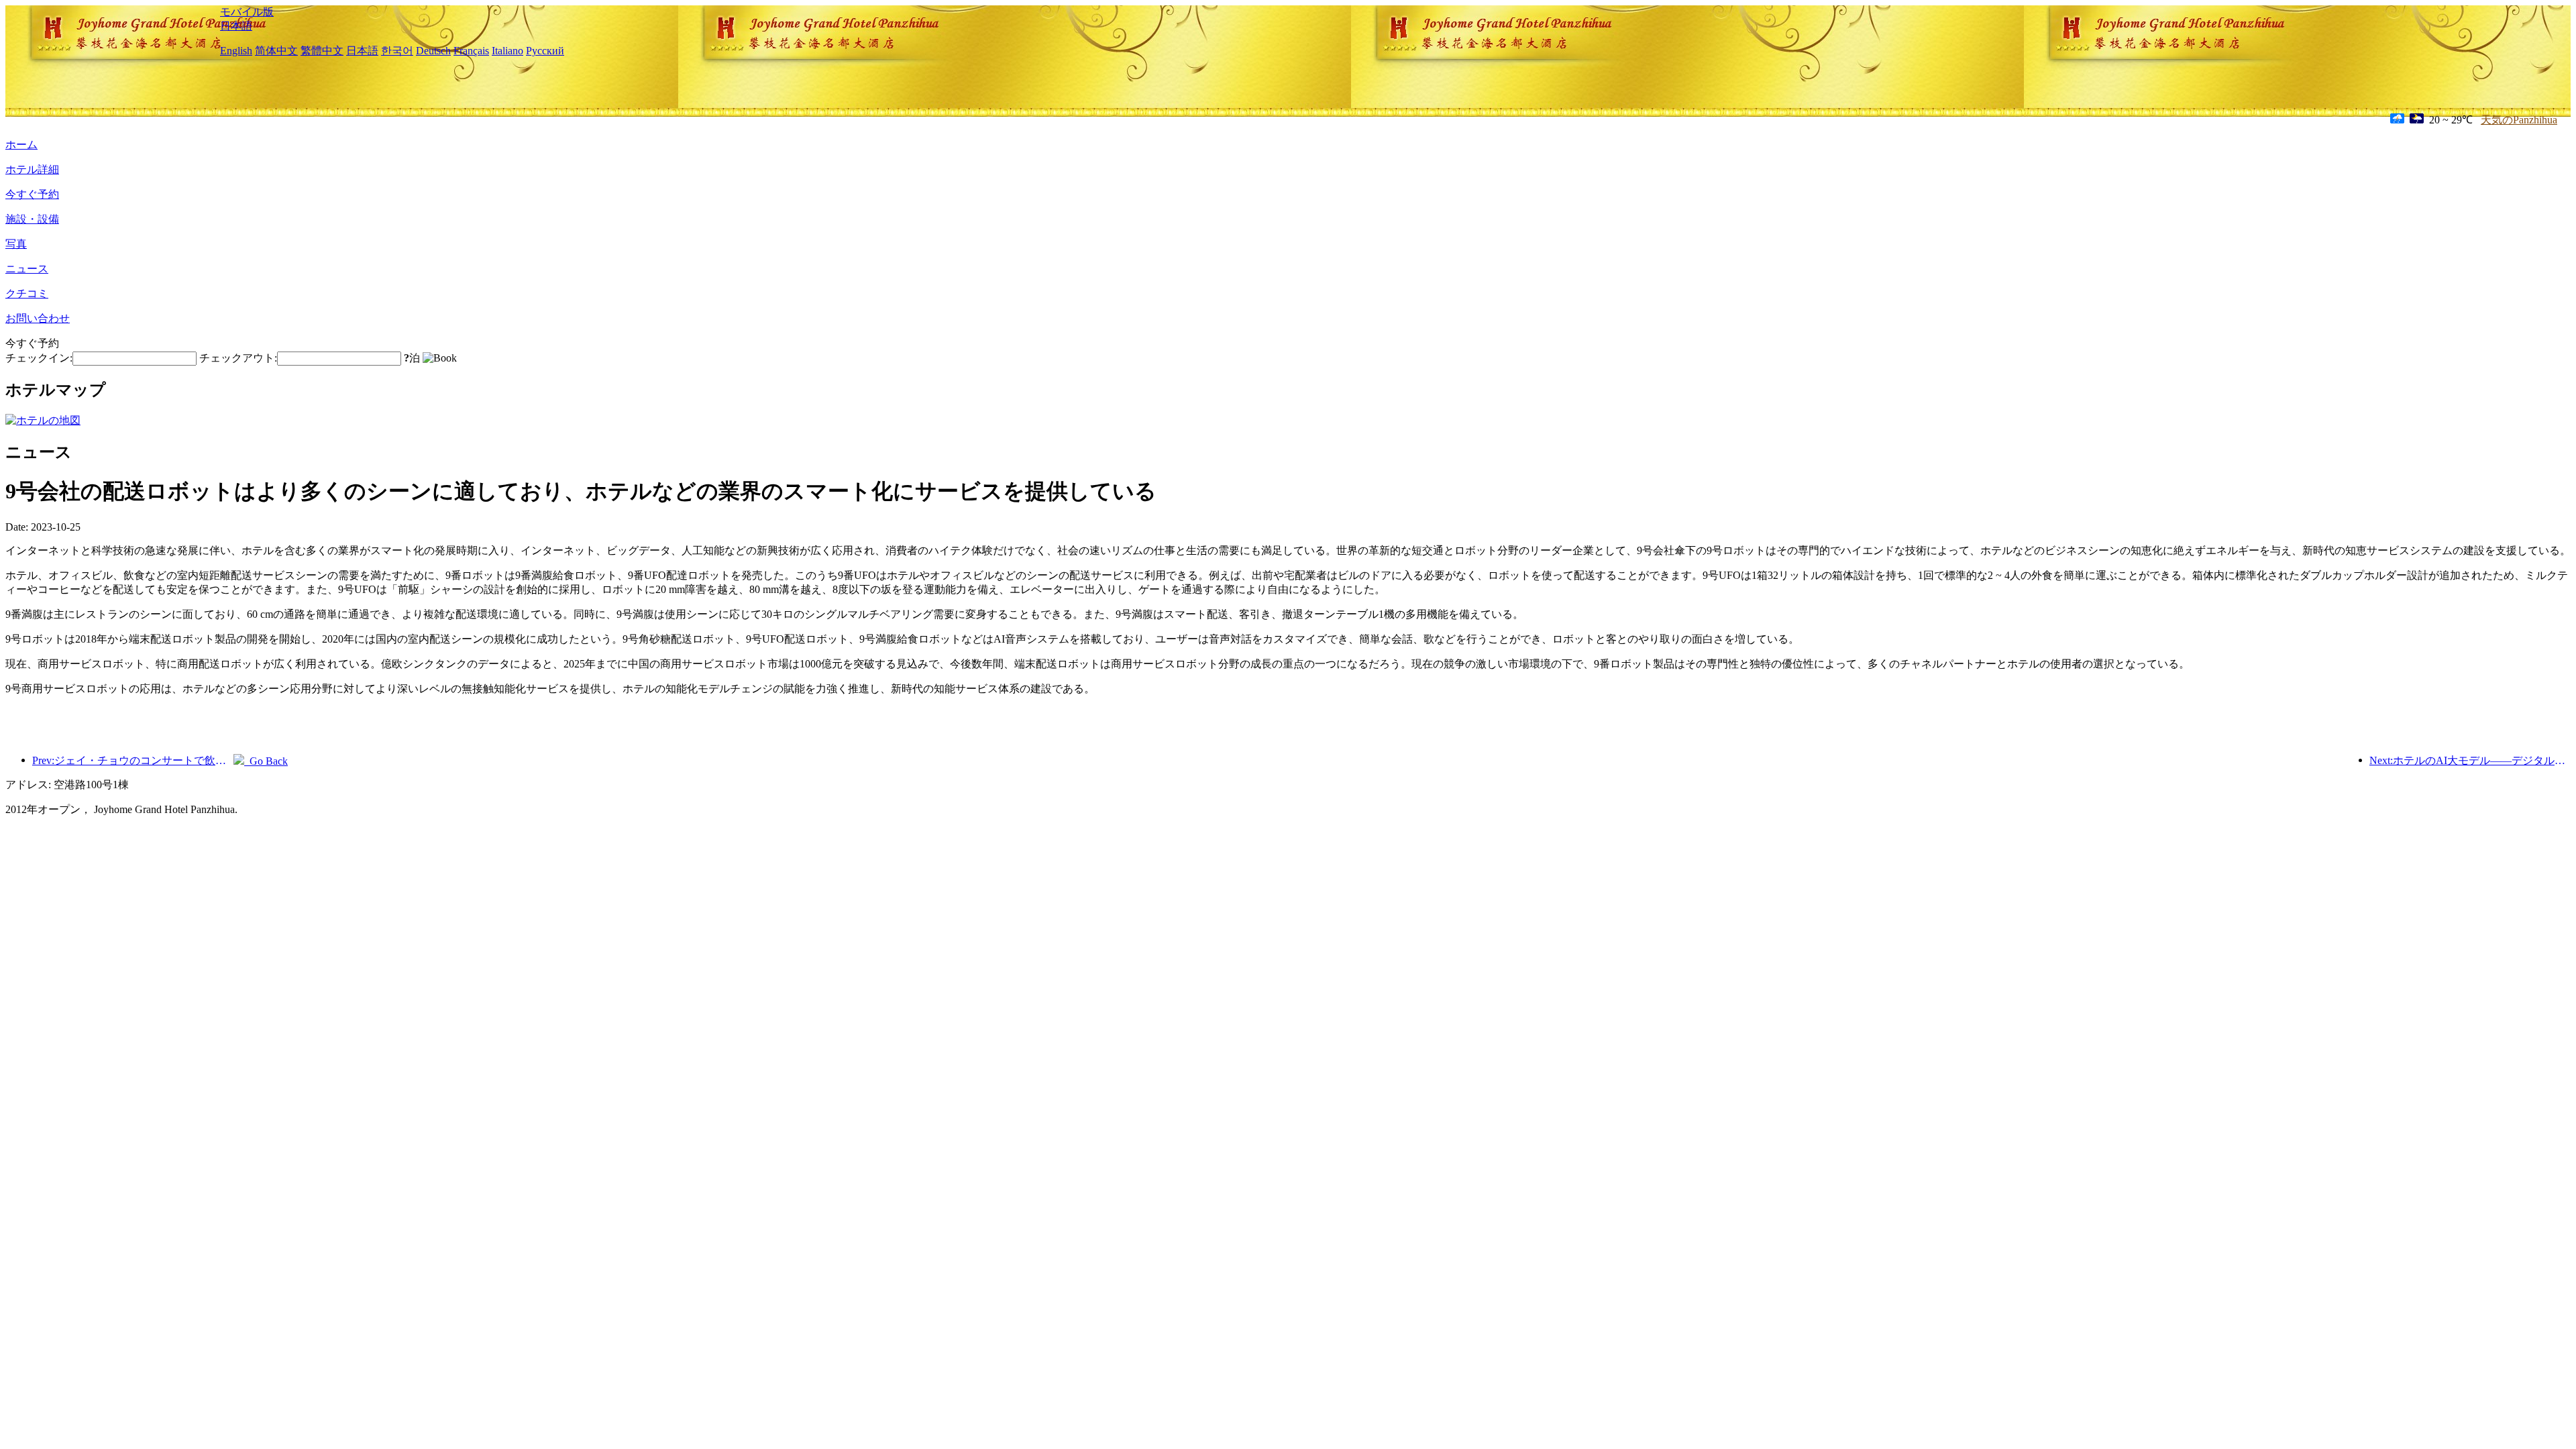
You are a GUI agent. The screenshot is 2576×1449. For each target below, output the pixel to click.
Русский (545, 51)
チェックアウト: (238, 358)
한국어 (397, 51)
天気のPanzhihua (2519, 120)
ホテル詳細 (32, 169)
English (236, 51)
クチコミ (27, 293)
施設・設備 (32, 219)
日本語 (236, 26)
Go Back (266, 761)
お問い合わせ (38, 318)
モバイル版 (247, 12)
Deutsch (433, 51)
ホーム (21, 145)
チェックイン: (39, 358)
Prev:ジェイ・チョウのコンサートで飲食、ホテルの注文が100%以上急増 (133, 760)
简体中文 (276, 51)
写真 (16, 244)
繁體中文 (322, 51)
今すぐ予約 (32, 194)
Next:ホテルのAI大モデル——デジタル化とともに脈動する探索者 (2470, 760)
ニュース (27, 269)
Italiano (507, 51)
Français (471, 51)
